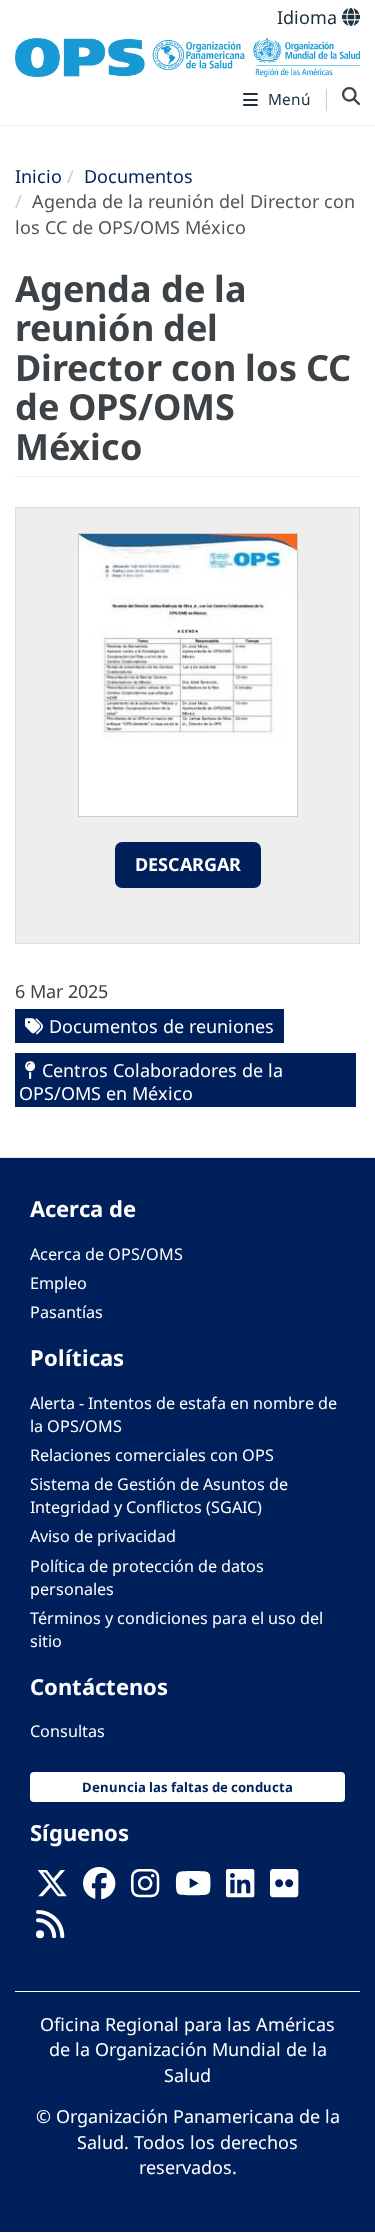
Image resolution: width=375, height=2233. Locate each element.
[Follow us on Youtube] (193, 1889)
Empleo (58, 1283)
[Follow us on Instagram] (145, 1889)
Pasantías (66, 1312)
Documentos (138, 176)
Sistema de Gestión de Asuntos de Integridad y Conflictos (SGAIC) (159, 1495)
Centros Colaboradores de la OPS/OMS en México (151, 1081)
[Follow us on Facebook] (99, 1889)
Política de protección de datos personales (147, 1577)
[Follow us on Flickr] (284, 1889)
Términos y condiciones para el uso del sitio (176, 1629)
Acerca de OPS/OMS (106, 1254)
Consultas (67, 1731)
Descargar (188, 864)
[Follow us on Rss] (50, 1930)
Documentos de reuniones (161, 1026)
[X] (52, 1889)
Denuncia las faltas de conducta (187, 1787)
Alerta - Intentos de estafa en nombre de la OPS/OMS (183, 1414)
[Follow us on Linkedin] (240, 1889)
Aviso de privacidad (103, 1536)
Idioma (309, 17)
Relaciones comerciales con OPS (152, 1455)
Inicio (38, 176)
